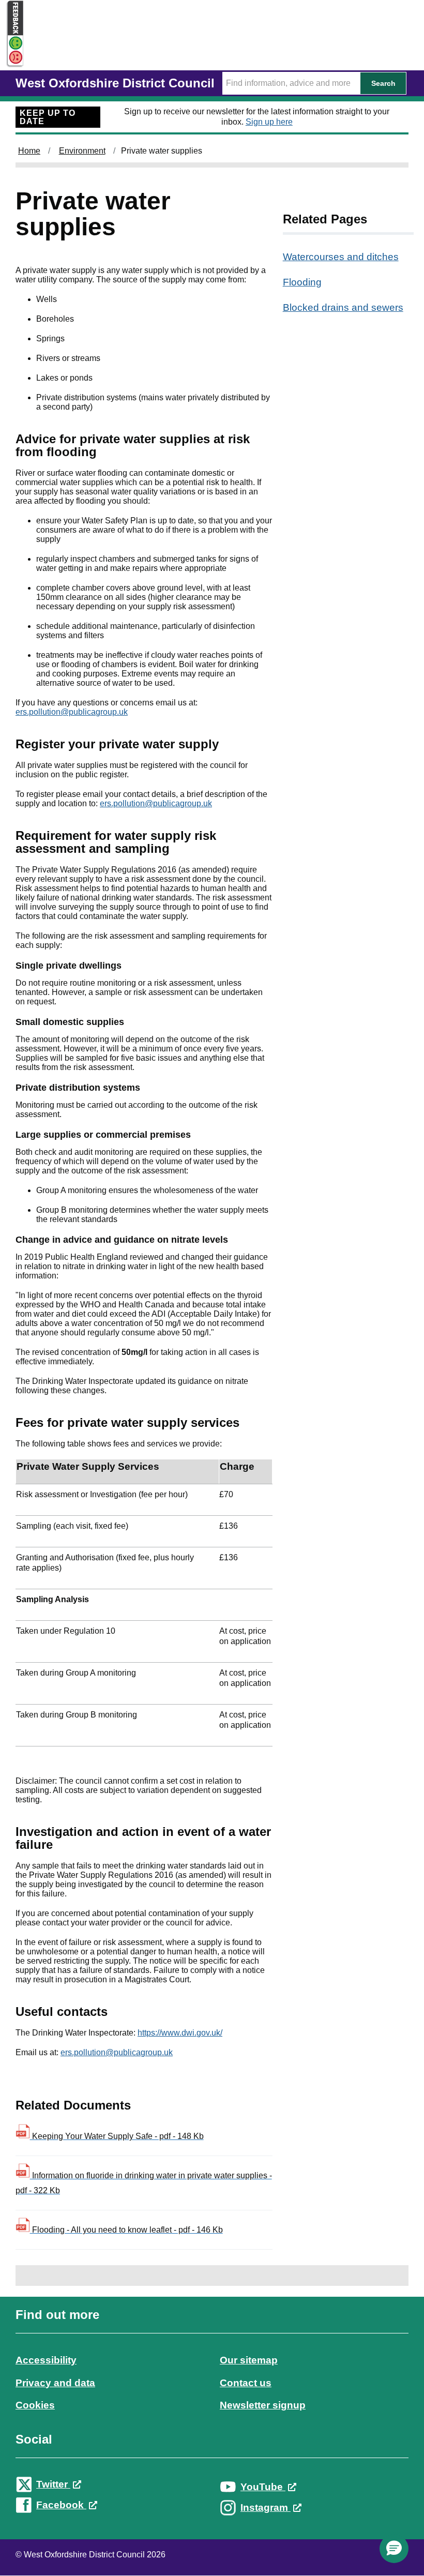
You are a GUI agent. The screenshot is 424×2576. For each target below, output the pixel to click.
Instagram (266, 2507)
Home (29, 151)
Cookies (35, 2405)
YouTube (263, 2487)
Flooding (302, 282)
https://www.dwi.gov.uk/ (180, 2033)
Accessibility (46, 2360)
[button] (394, 2549)
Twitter (53, 2484)
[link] (212, 2420)
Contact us (246, 2383)
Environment (82, 151)
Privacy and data (55, 2383)
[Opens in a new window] (12, 58)
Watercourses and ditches (341, 257)
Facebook (61, 2505)
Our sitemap (249, 2360)
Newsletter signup (263, 2405)
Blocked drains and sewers (343, 307)
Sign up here (269, 122)
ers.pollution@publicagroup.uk (72, 712)
